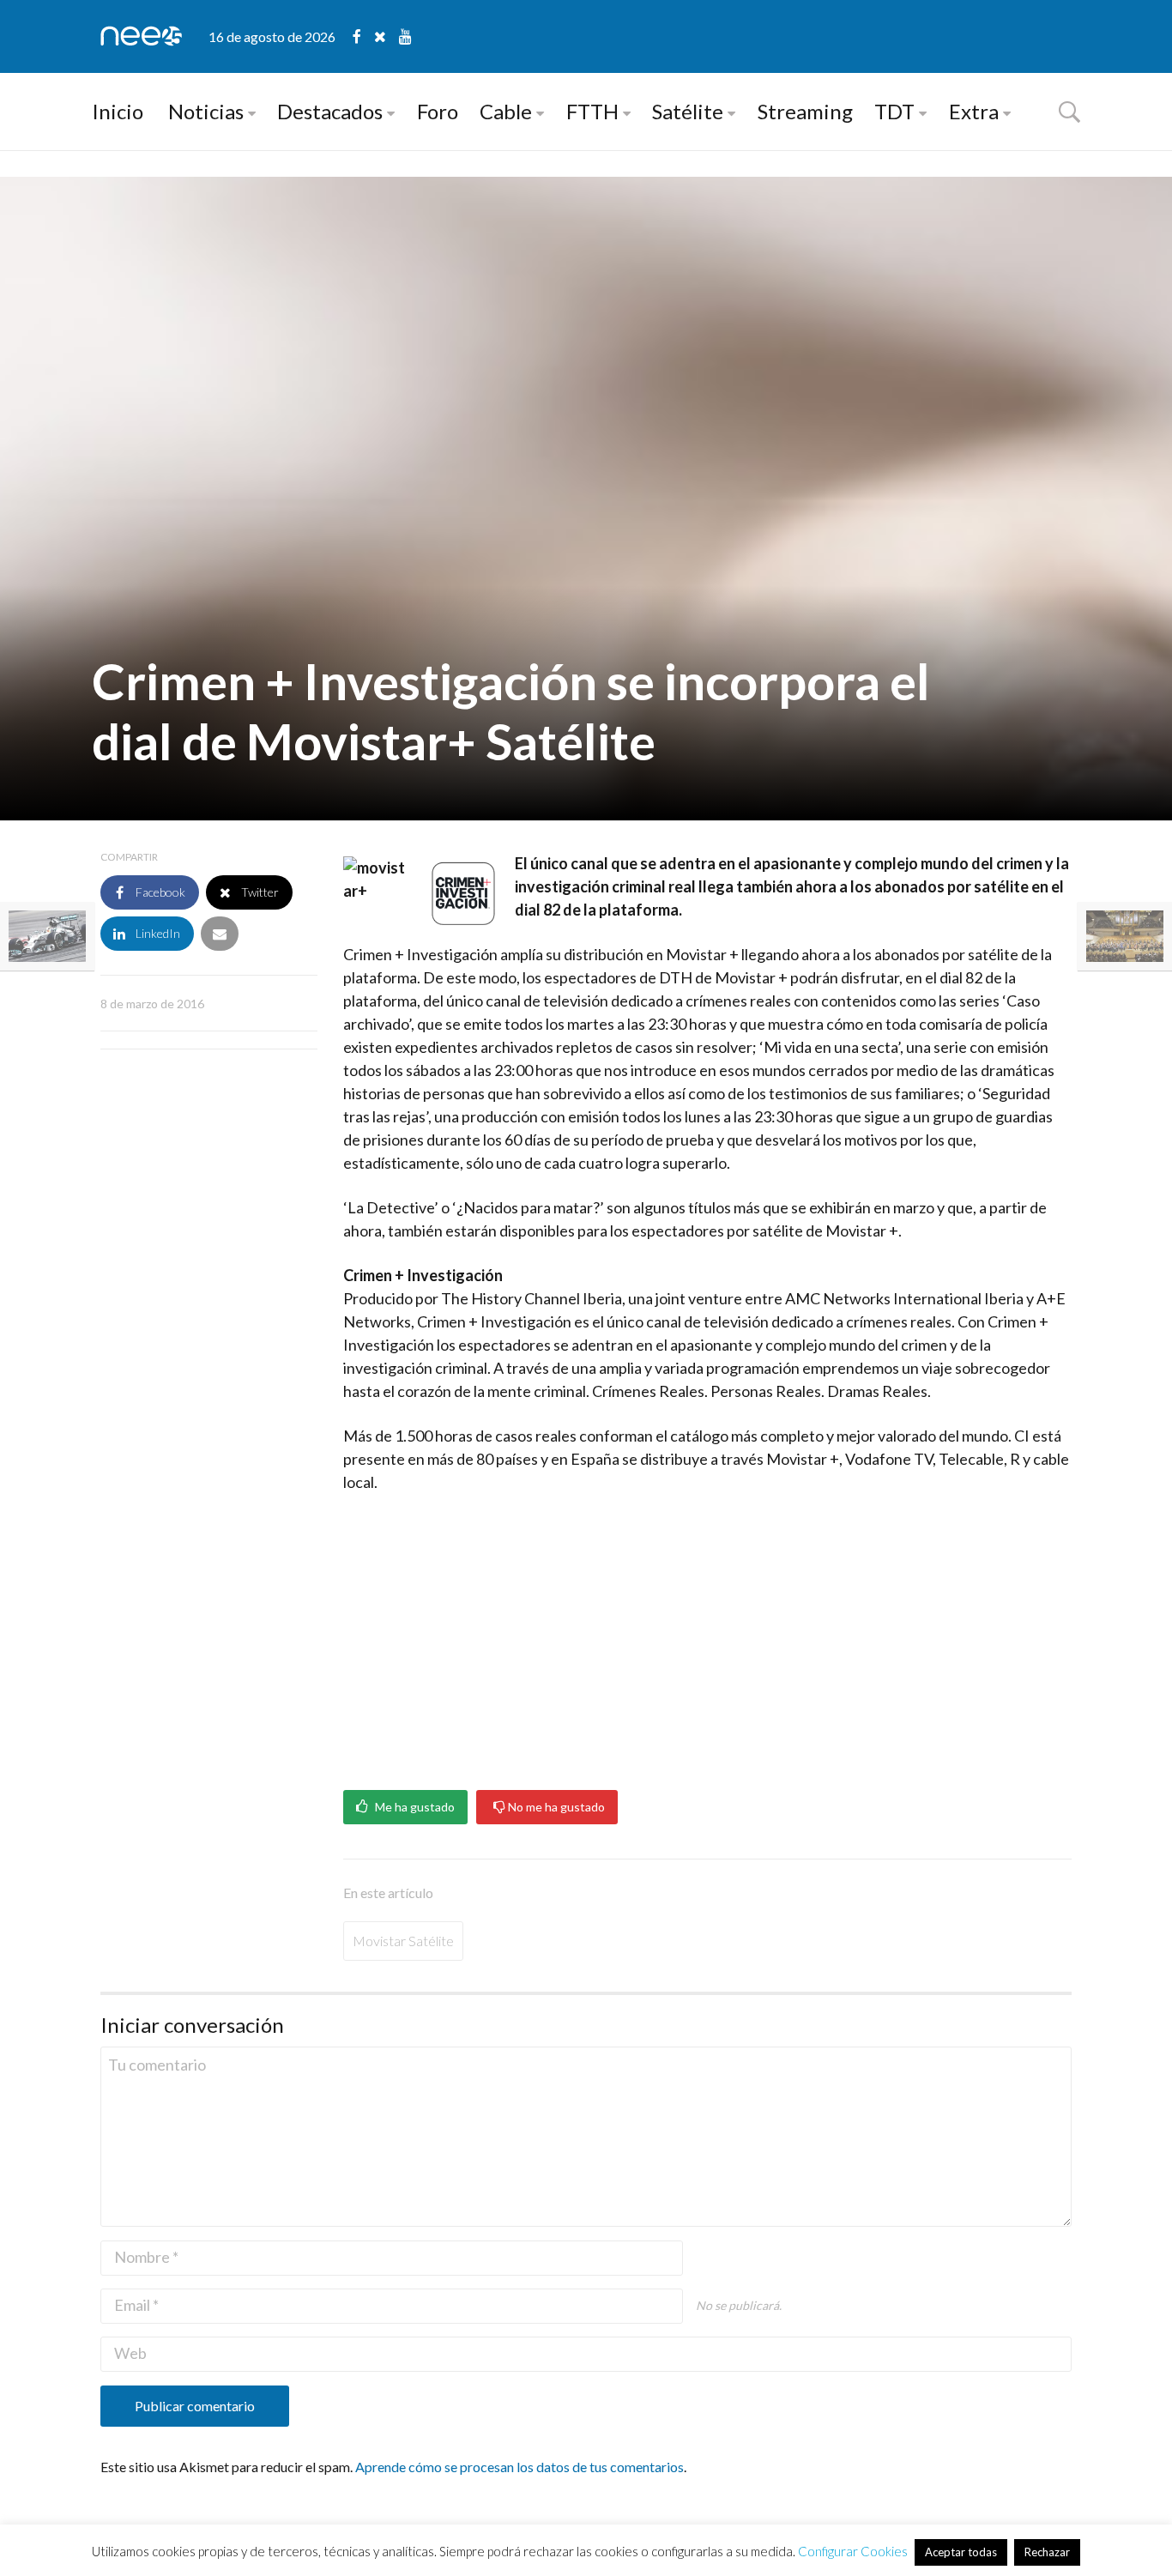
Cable (506, 111)
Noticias (206, 111)
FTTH (592, 111)
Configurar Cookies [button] (853, 2551)
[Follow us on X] (387, 36)
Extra (974, 111)
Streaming (805, 111)
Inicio (118, 111)
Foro (438, 111)
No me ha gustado (555, 1807)
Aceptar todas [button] (961, 2552)
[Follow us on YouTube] (405, 36)
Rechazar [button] (1047, 2552)
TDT (894, 111)
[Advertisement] (707, 1636)
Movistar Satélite (403, 1941)
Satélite (688, 111)
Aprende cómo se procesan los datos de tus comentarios (520, 2467)
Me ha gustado (414, 1807)
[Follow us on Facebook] (363, 36)
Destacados (330, 111)
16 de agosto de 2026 (272, 36)
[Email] (220, 934)
